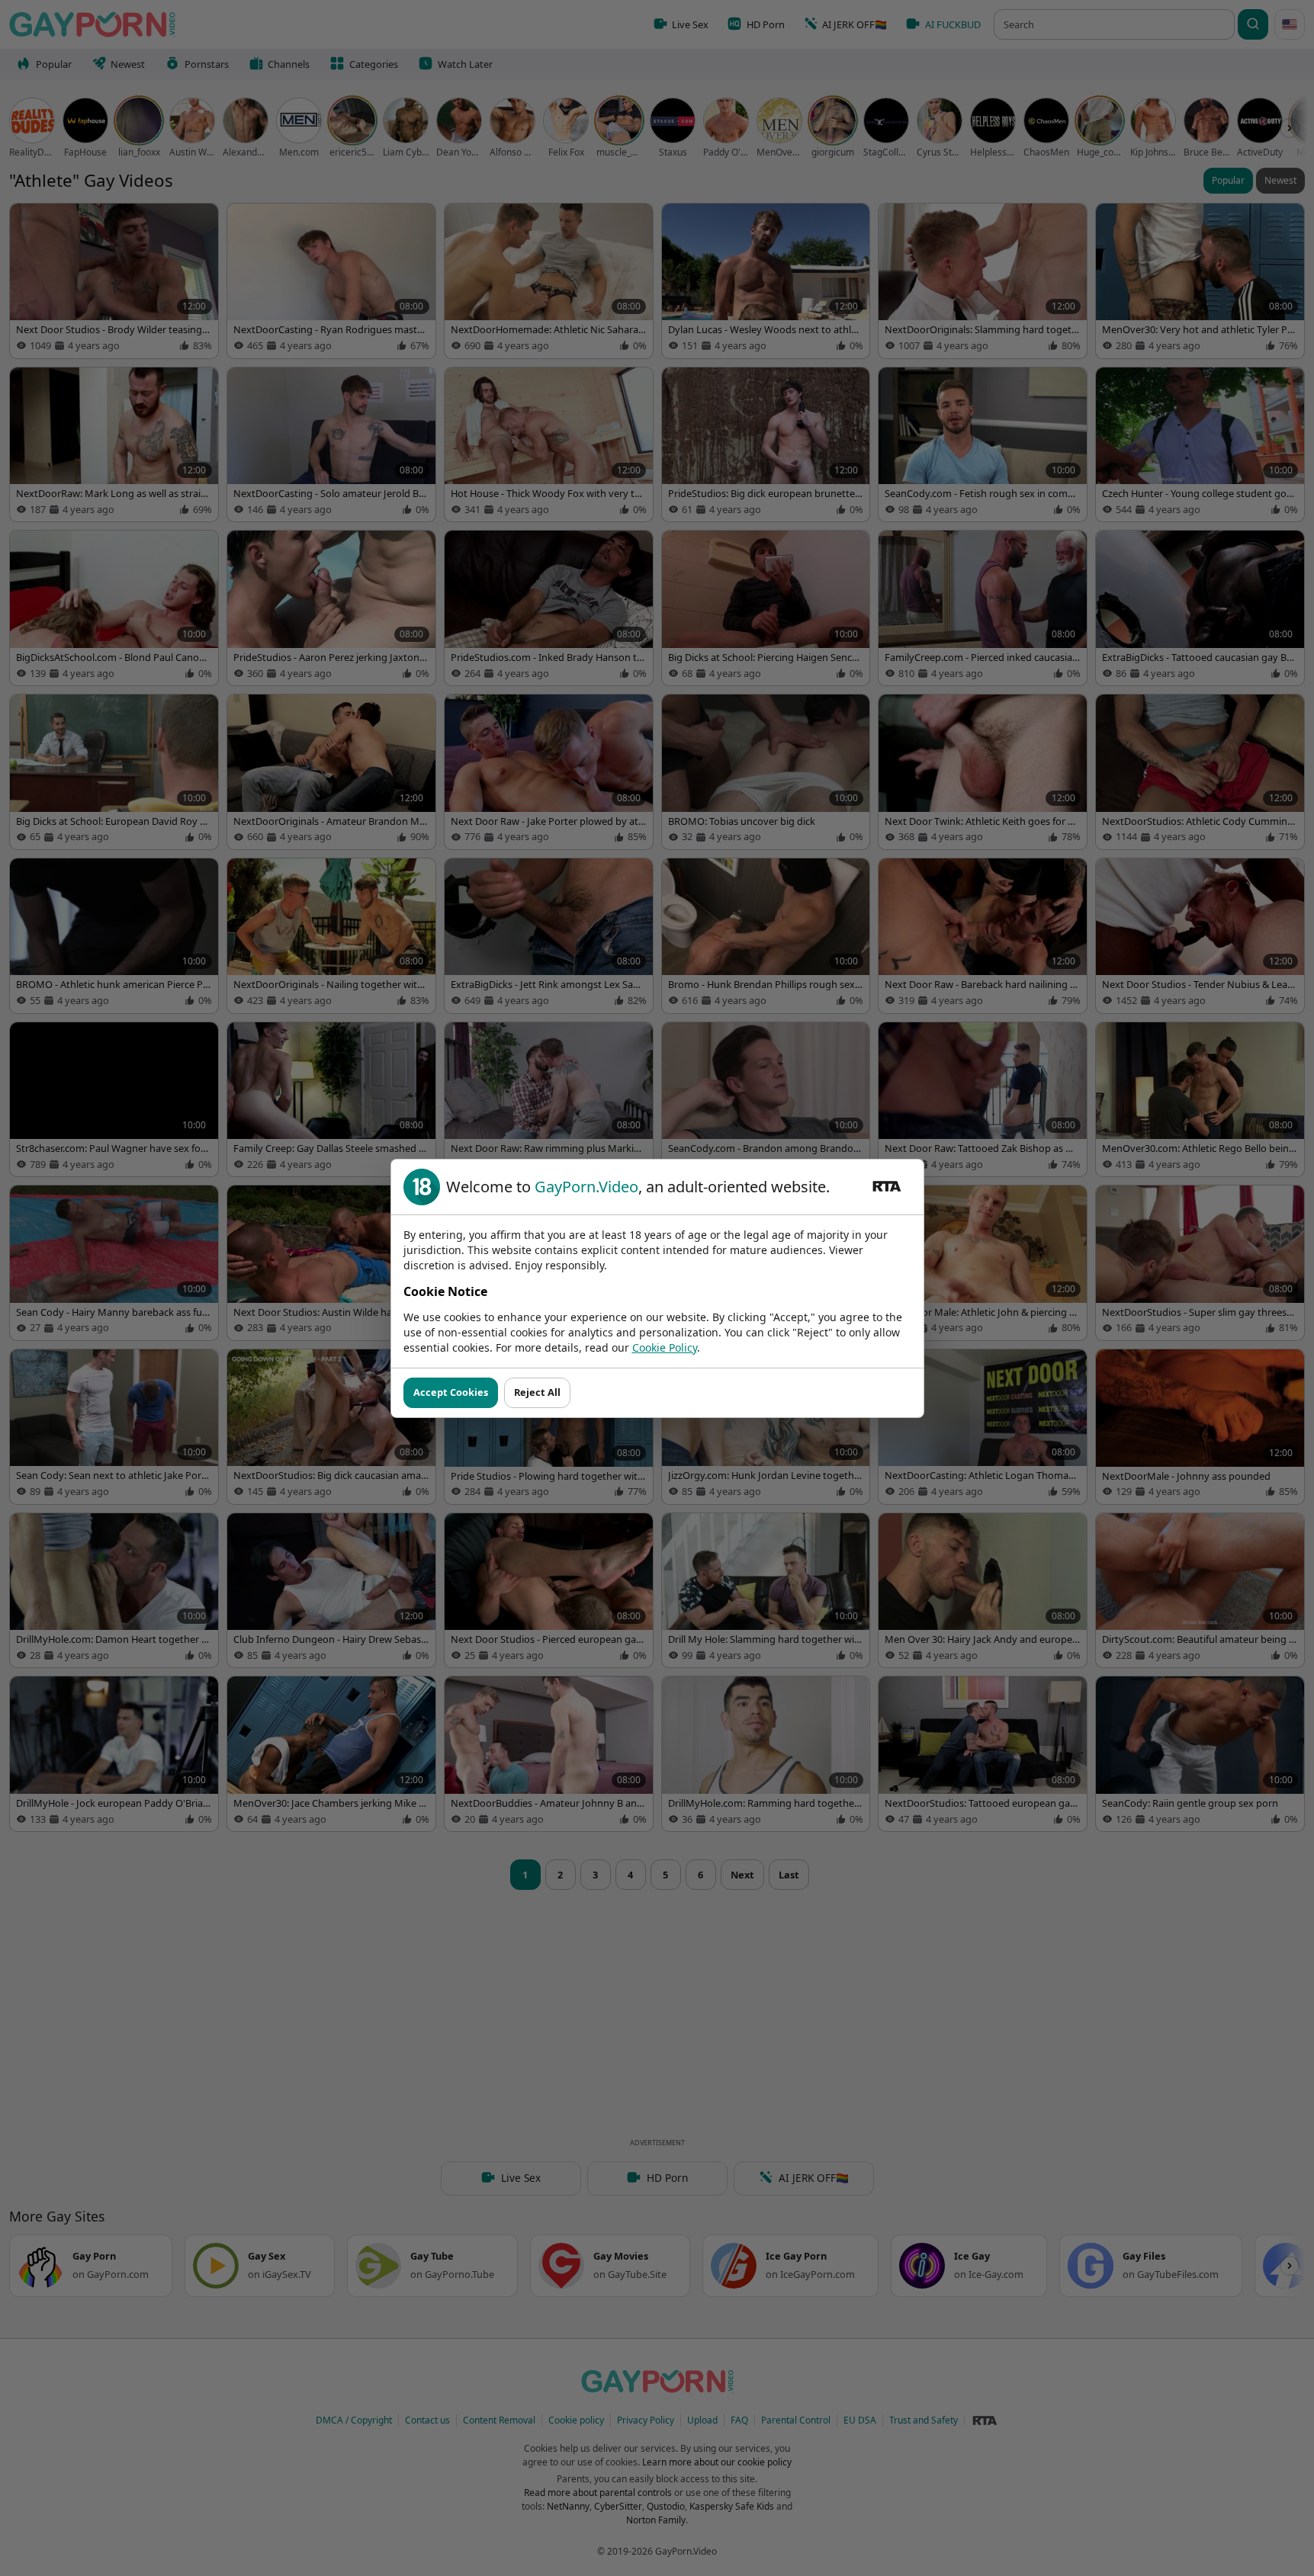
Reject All (537, 1392)
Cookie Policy (665, 1347)
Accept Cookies (451, 1392)
